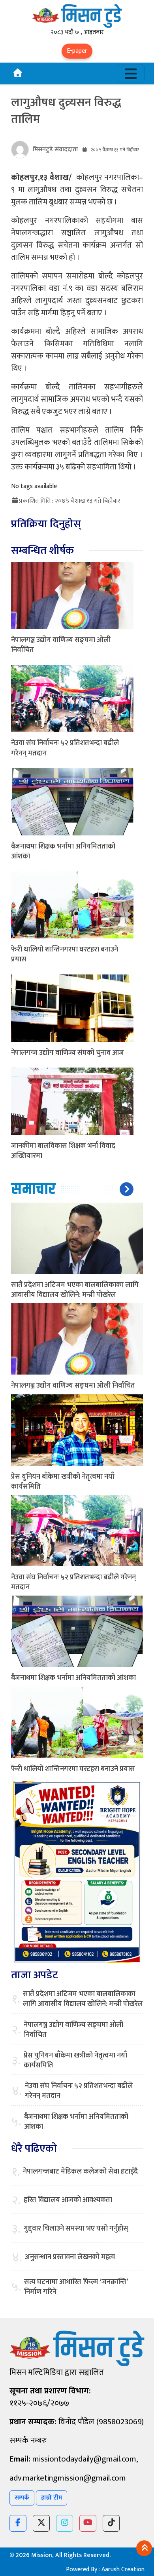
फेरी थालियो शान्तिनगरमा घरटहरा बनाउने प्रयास (65, 954)
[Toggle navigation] (131, 73)
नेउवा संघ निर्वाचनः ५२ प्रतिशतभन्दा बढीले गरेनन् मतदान (65, 748)
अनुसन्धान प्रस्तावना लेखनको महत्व (70, 2257)
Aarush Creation (123, 2569)
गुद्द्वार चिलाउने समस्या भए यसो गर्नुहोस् (76, 2229)
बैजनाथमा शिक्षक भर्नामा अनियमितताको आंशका (63, 851)
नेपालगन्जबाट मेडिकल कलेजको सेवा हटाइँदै (80, 2172)
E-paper (77, 51)
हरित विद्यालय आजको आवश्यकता (68, 2200)
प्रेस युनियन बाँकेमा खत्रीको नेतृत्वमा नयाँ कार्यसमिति (63, 1482)
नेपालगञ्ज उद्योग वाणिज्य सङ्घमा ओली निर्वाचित (61, 645)
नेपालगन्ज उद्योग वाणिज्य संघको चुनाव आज (68, 1053)
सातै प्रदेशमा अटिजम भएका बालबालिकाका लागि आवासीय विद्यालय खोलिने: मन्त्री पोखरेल (75, 1290)
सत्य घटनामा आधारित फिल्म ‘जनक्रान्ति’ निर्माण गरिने (76, 2287)
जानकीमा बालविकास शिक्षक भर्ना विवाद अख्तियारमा (63, 1151)
